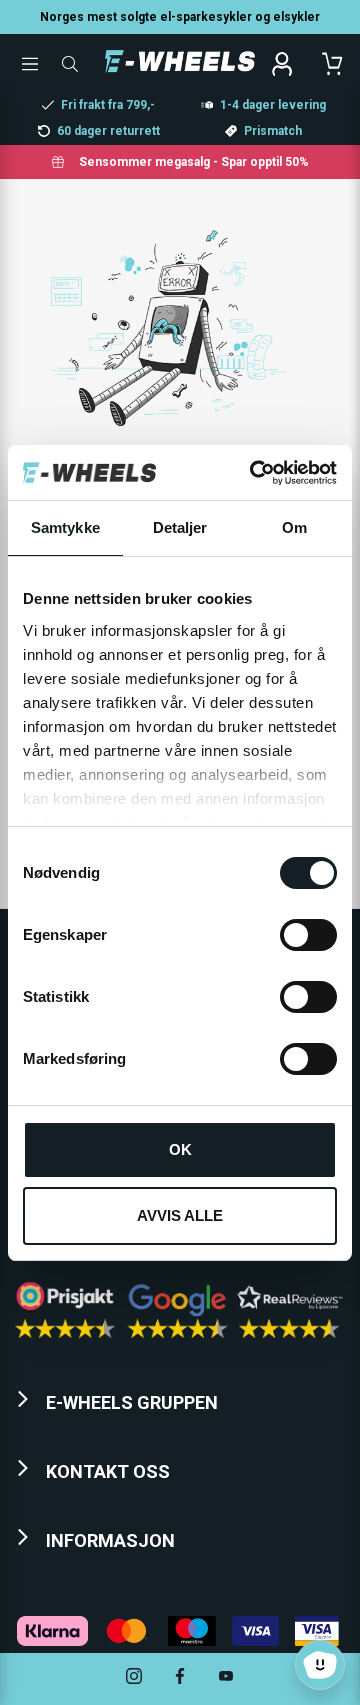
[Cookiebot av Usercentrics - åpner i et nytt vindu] (254, 473)
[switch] (308, 935)
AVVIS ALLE (180, 1215)
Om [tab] (294, 527)
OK (180, 1149)
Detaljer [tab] (180, 527)
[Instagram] (134, 1678)
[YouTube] (226, 1678)
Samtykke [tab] (65, 527)
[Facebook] (180, 1678)
